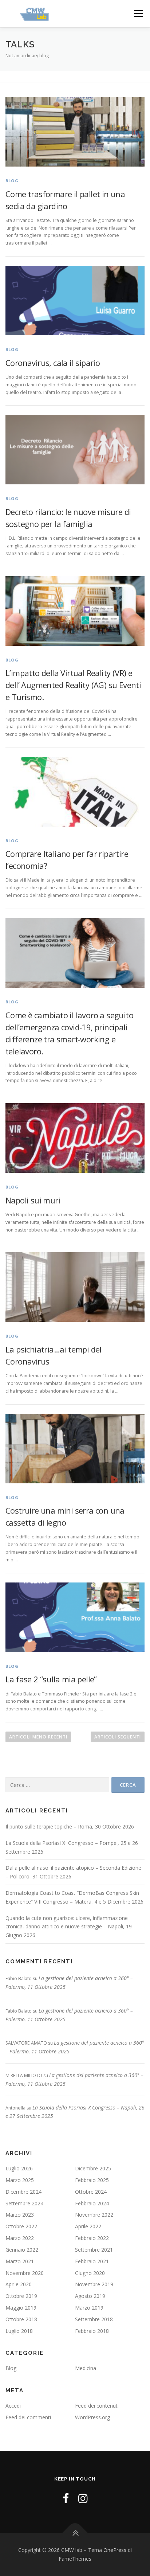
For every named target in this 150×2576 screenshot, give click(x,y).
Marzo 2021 (20, 2261)
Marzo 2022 (20, 2238)
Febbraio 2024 (92, 2203)
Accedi (13, 2406)
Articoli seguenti (118, 1737)
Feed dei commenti (28, 2417)
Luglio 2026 (19, 2168)
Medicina (86, 2368)
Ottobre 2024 (91, 2192)
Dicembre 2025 (93, 2168)
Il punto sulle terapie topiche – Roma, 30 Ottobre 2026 (70, 1826)
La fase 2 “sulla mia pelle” (51, 1679)
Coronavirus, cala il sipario (53, 363)
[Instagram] (83, 2498)
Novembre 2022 (94, 2215)
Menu (138, 14)
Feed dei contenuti (97, 2406)
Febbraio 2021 (92, 2261)
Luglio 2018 (19, 2331)
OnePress (115, 2550)
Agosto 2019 (90, 2296)
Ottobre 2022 (21, 2226)
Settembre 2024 (24, 2203)
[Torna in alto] (75, 2533)
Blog (12, 181)
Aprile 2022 (88, 2226)
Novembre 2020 (25, 2273)
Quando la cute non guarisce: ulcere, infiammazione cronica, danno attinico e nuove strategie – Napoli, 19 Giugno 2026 (69, 1927)
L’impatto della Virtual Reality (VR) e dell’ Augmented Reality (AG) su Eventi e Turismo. (73, 685)
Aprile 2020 (19, 2284)
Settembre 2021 (94, 2250)
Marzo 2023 (20, 2215)
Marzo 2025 (20, 2180)
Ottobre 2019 (21, 2296)
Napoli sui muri (33, 1200)
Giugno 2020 (90, 2273)
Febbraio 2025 (92, 2180)
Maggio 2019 (21, 2308)
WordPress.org (92, 2417)
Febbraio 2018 (92, 2331)
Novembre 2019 (94, 2284)
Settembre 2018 (94, 2319)
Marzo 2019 (89, 2308)
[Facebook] (66, 2498)
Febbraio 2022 (92, 2238)
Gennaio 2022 (22, 2250)
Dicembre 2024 (23, 2192)
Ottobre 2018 (21, 2319)
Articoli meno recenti (38, 1737)
